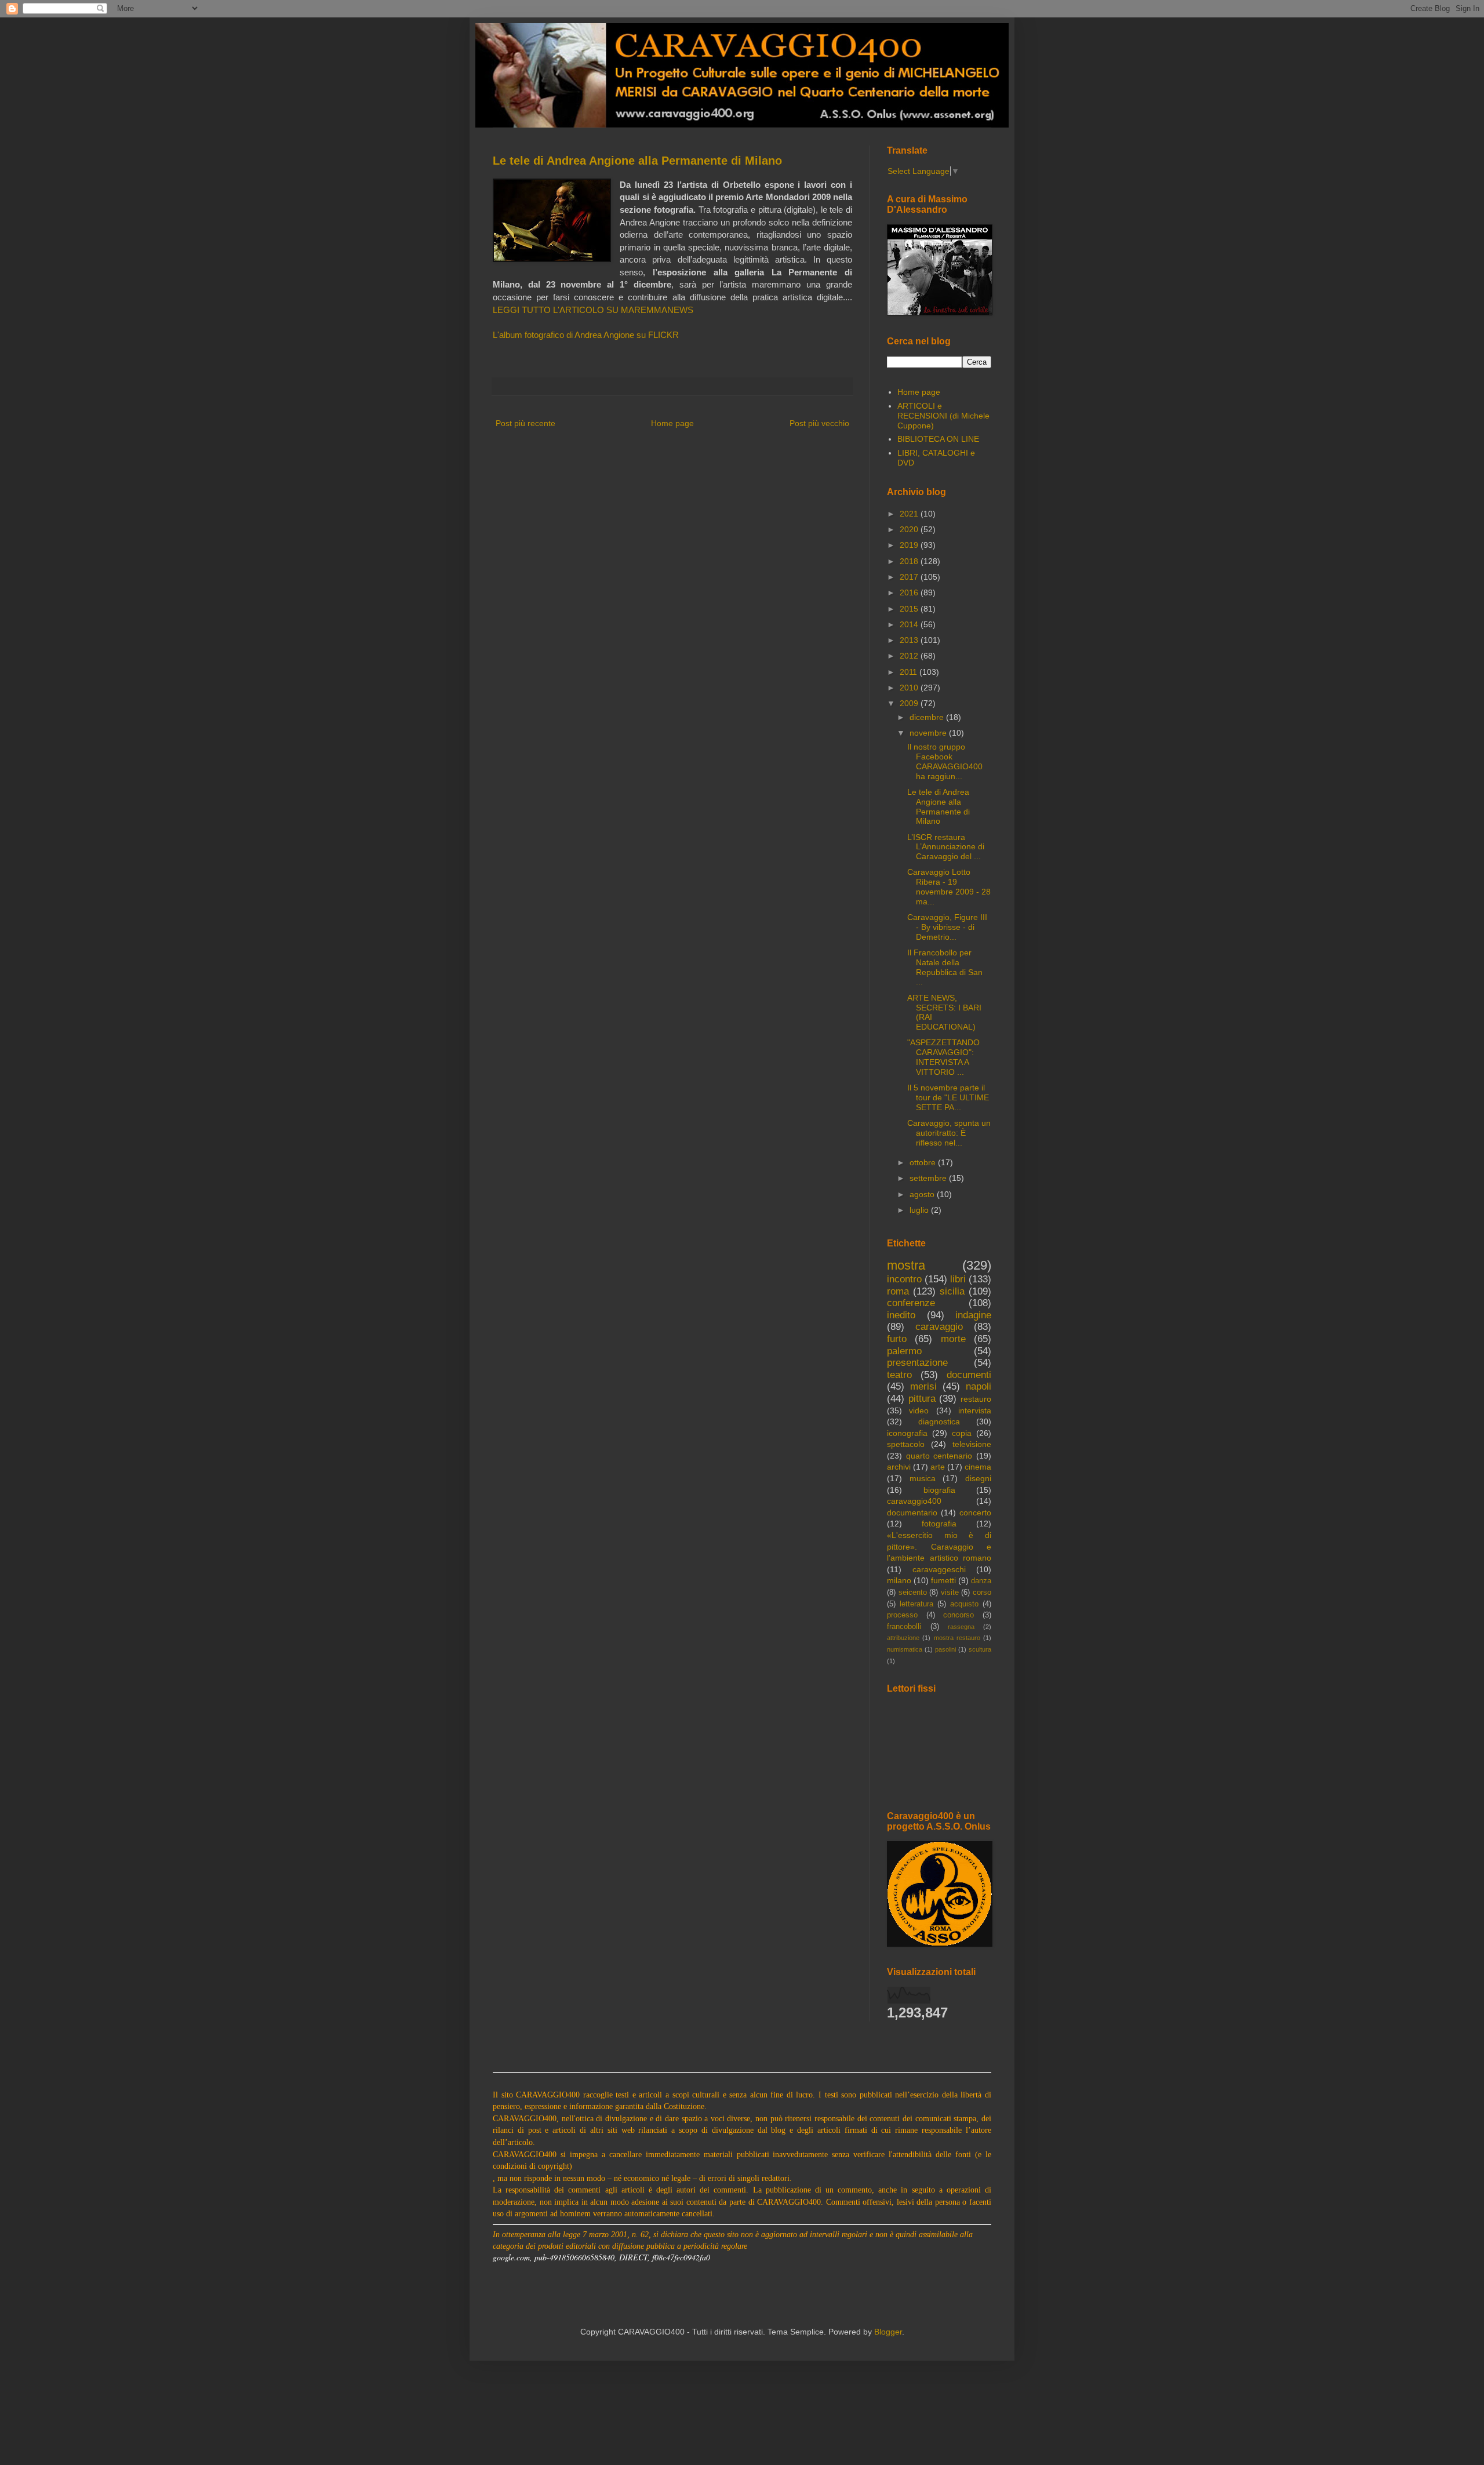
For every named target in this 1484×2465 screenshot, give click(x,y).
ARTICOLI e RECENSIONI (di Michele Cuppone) (943, 416)
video (919, 1410)
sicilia (952, 1291)
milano (899, 1580)
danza (981, 1581)
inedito (901, 1315)
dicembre (928, 717)
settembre (929, 1178)
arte (938, 1467)
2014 (910, 624)
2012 (910, 656)
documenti (969, 1375)
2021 (910, 514)
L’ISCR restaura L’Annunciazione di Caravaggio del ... (946, 847)
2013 (910, 640)
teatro (899, 1375)
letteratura (916, 1604)
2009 (910, 703)
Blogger (888, 2332)
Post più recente (525, 423)
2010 (910, 688)
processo (902, 1615)
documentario (912, 1513)
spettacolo (906, 1444)
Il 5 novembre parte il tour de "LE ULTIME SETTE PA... (948, 1097)
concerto (975, 1513)
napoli (979, 1386)
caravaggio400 (914, 1501)
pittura (922, 1399)
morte (953, 1339)
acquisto (964, 1604)
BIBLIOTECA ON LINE (938, 439)
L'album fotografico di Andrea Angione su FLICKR (586, 335)
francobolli (904, 1627)
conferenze (911, 1303)
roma (898, 1291)
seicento (913, 1593)
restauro (976, 1399)
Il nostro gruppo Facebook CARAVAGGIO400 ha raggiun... (945, 761)
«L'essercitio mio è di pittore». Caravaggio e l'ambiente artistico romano (939, 1546)
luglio (920, 1210)
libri (958, 1279)
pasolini (945, 1649)
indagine (973, 1315)
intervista (975, 1410)
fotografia (939, 1524)
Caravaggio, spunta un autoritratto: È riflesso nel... (949, 1133)
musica (923, 1478)
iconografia (907, 1433)
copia (962, 1433)
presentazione (917, 1363)
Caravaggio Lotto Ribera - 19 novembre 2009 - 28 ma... (949, 886)
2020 (910, 529)
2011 (910, 672)
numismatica (905, 1649)
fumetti (943, 1580)
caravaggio (939, 1327)
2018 (910, 561)
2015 (910, 609)
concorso (959, 1615)
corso (982, 1593)
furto (897, 1339)
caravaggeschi (939, 1569)
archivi (899, 1467)
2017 (910, 577)
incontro (904, 1279)
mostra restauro (957, 1638)
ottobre (924, 1162)
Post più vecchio (819, 423)
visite (950, 1593)
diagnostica (939, 1421)
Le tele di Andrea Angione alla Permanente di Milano (637, 161)
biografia (939, 1490)
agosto (923, 1194)
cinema (978, 1467)
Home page (672, 423)
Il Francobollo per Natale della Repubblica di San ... (945, 967)
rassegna (961, 1627)
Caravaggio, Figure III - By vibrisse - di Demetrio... (947, 927)
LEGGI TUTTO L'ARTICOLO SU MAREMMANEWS (593, 310)
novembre (929, 733)
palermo (904, 1351)
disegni (978, 1478)
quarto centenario (939, 1456)
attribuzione (903, 1638)
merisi (923, 1386)
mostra (906, 1265)
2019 (910, 545)
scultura (980, 1649)
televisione (972, 1444)
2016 (910, 592)
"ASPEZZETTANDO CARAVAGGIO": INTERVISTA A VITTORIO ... (943, 1057)
